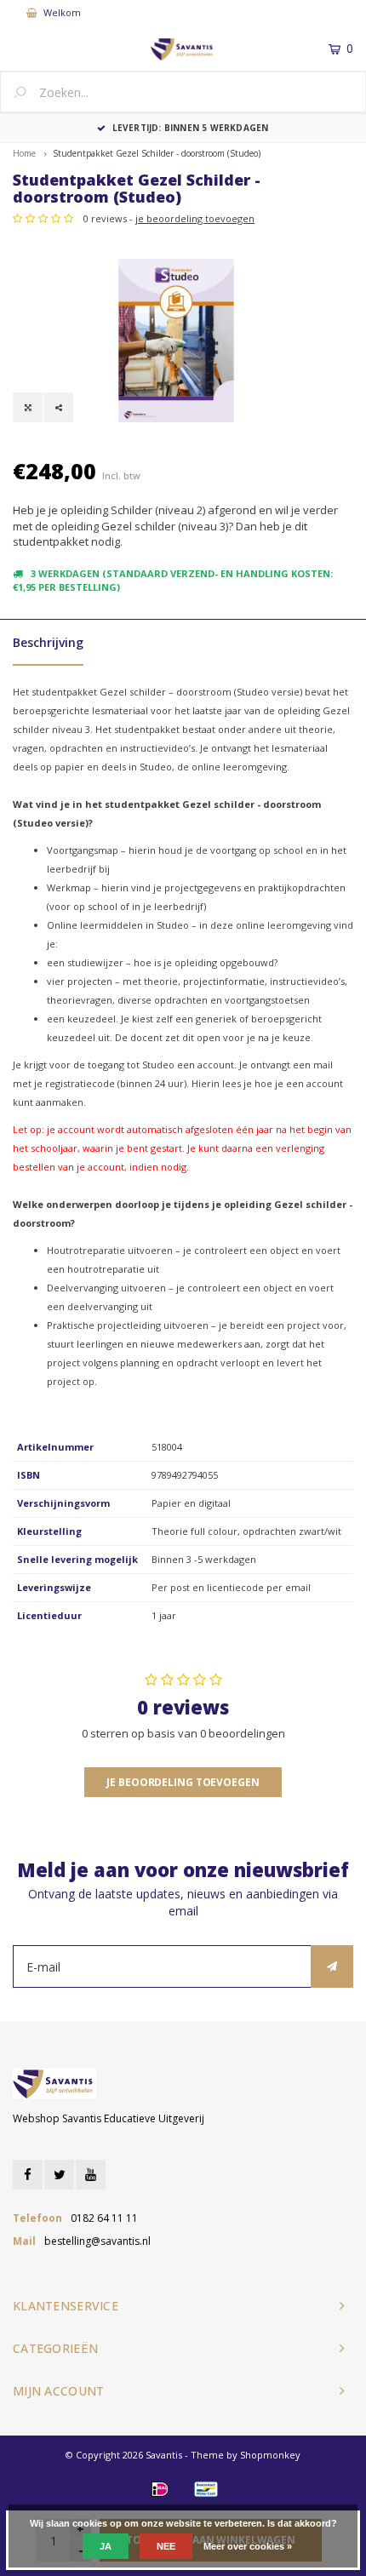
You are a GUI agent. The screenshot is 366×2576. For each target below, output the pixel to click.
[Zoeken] (26, 94)
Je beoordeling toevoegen (183, 1782)
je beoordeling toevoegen (195, 218)
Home (24, 153)
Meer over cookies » (248, 2546)
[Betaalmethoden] (160, 2489)
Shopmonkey (270, 2455)
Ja (106, 2546)
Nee (166, 2546)
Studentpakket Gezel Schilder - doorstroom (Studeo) (157, 153)
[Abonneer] (332, 1966)
